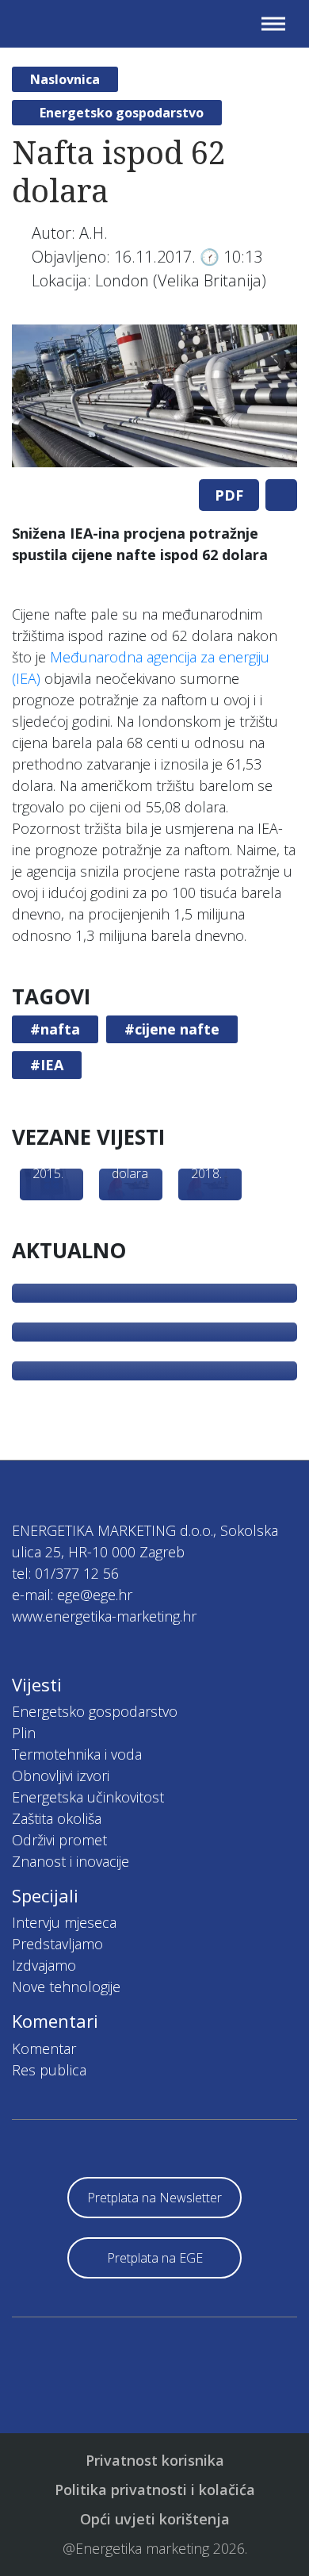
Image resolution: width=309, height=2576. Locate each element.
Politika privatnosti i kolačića (155, 2490)
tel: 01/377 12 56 (65, 1573)
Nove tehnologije (66, 1987)
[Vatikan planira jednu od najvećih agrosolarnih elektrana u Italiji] (154, 1371)
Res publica (49, 2070)
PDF (229, 495)
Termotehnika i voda (77, 1754)
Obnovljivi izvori (61, 1776)
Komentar (44, 2048)
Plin (24, 1733)
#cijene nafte (172, 1029)
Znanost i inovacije (71, 1861)
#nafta (55, 1029)
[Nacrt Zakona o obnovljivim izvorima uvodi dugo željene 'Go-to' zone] (154, 1332)
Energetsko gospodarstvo (122, 113)
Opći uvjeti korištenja (155, 2519)
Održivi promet (59, 1840)
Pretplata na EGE (155, 2258)
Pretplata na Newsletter (154, 2198)
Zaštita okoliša (57, 1818)
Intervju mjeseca (64, 1922)
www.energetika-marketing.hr (104, 1616)
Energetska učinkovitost (88, 1797)
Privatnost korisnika (155, 2460)
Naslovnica (65, 79)
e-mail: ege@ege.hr (72, 1595)
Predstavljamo (57, 1944)
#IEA (47, 1065)
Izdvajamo (44, 1965)
